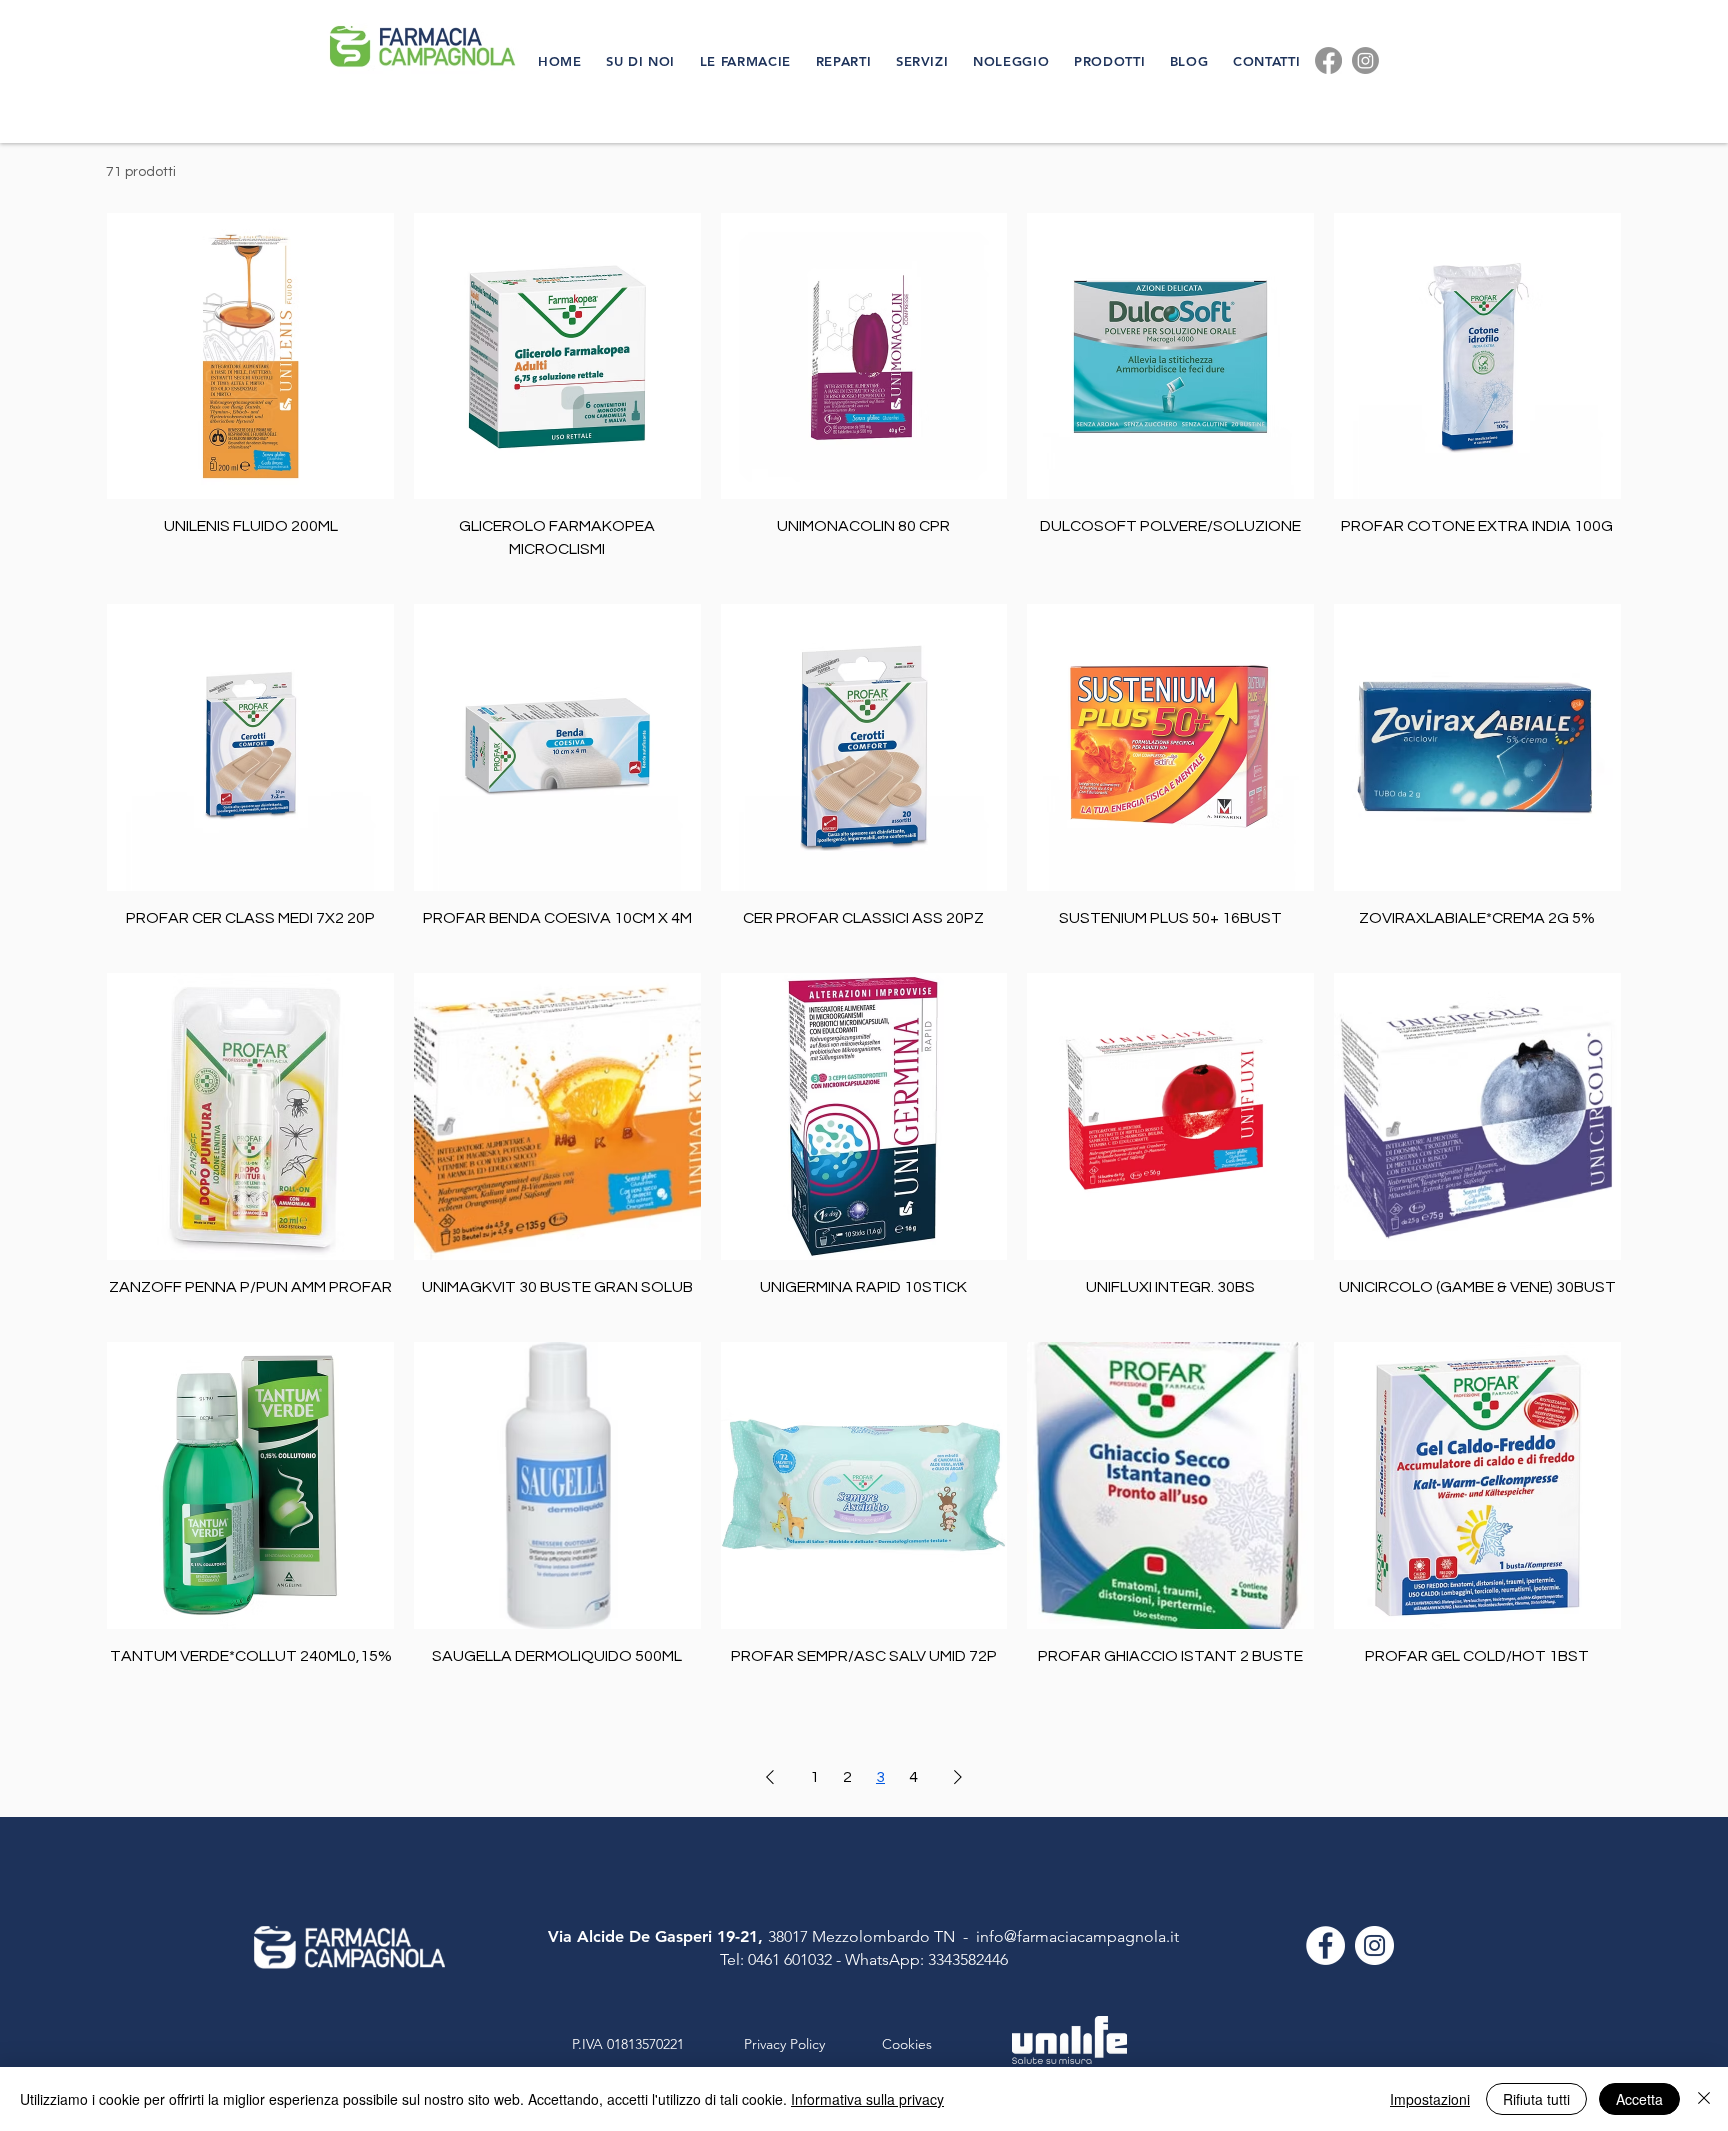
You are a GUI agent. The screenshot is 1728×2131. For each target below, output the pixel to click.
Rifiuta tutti (1536, 2099)
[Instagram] (1365, 60)
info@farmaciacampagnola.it (1077, 1936)
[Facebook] (1328, 60)
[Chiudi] (1704, 2099)
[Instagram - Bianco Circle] (1374, 1945)
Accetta (1639, 2099)
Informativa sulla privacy (867, 2099)
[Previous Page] (770, 1777)
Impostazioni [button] (1430, 2099)
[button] (643, 61)
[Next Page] (958, 1777)
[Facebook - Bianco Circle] (1325, 1945)
